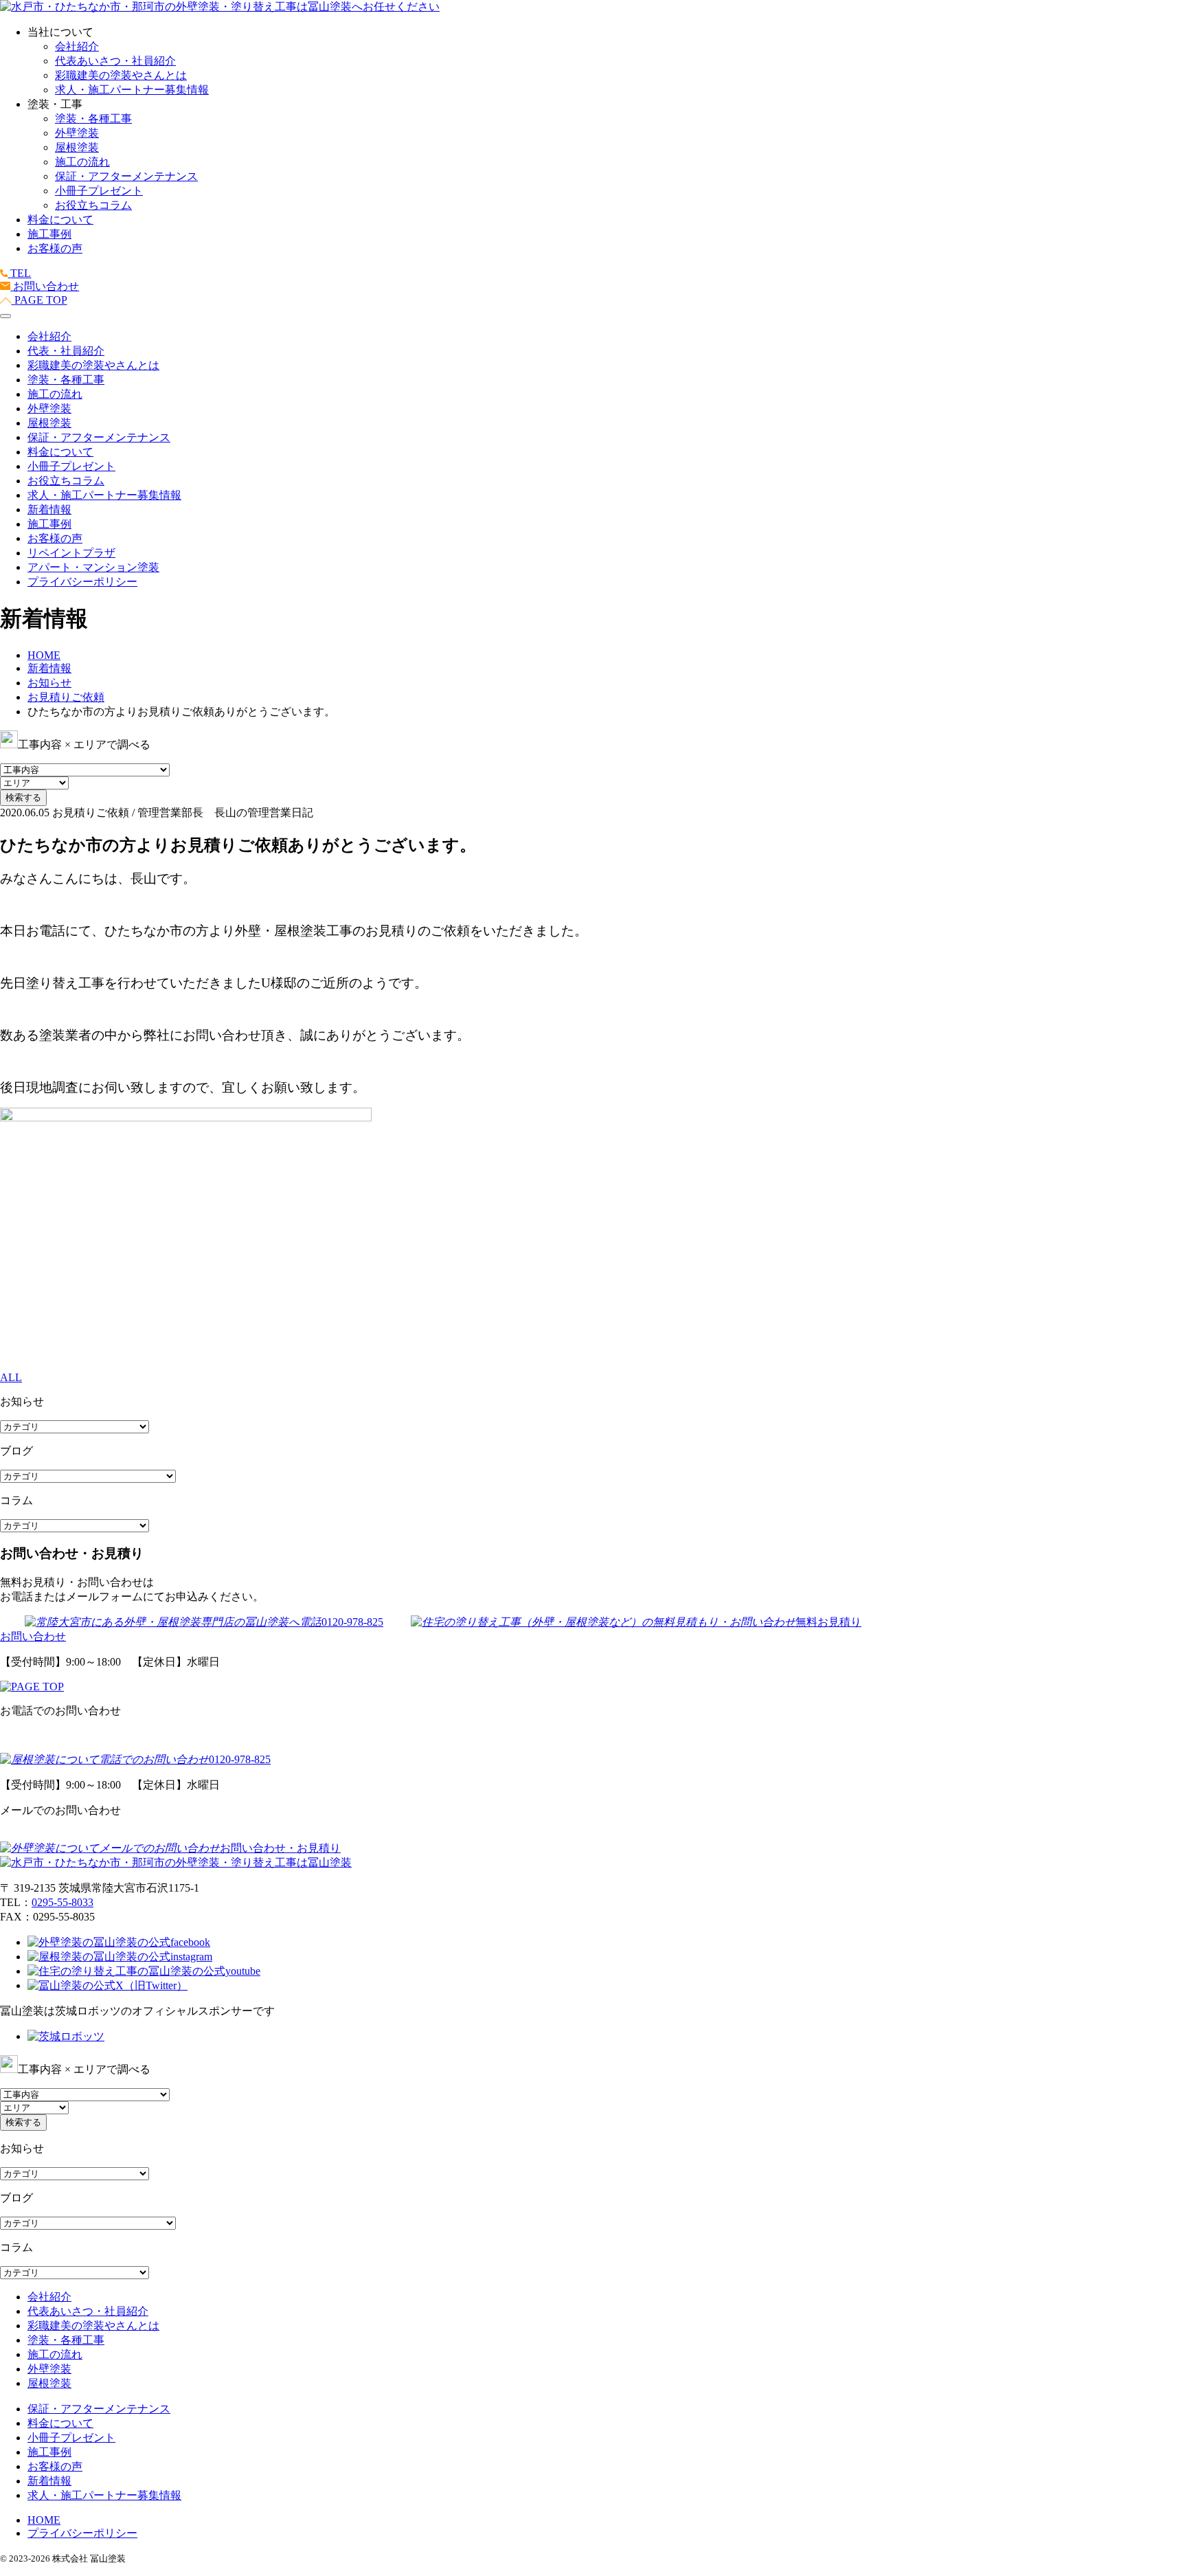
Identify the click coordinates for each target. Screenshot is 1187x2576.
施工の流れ (82, 162)
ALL (11, 1377)
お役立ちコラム (93, 205)
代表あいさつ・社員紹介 (115, 61)
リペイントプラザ (71, 553)
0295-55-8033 (63, 1902)
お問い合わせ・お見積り (280, 1848)
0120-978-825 (352, 1622)
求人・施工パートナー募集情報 (132, 90)
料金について (60, 220)
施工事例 (49, 234)
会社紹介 (77, 46)
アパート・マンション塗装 (93, 567)
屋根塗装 (77, 147)
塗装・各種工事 (93, 119)
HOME (44, 2520)
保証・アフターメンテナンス (126, 176)
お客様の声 (55, 248)
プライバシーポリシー (82, 582)
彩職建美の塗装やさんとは (121, 75)
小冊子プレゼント (99, 191)
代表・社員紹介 (66, 351)
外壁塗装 (77, 133)
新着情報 (49, 509)
